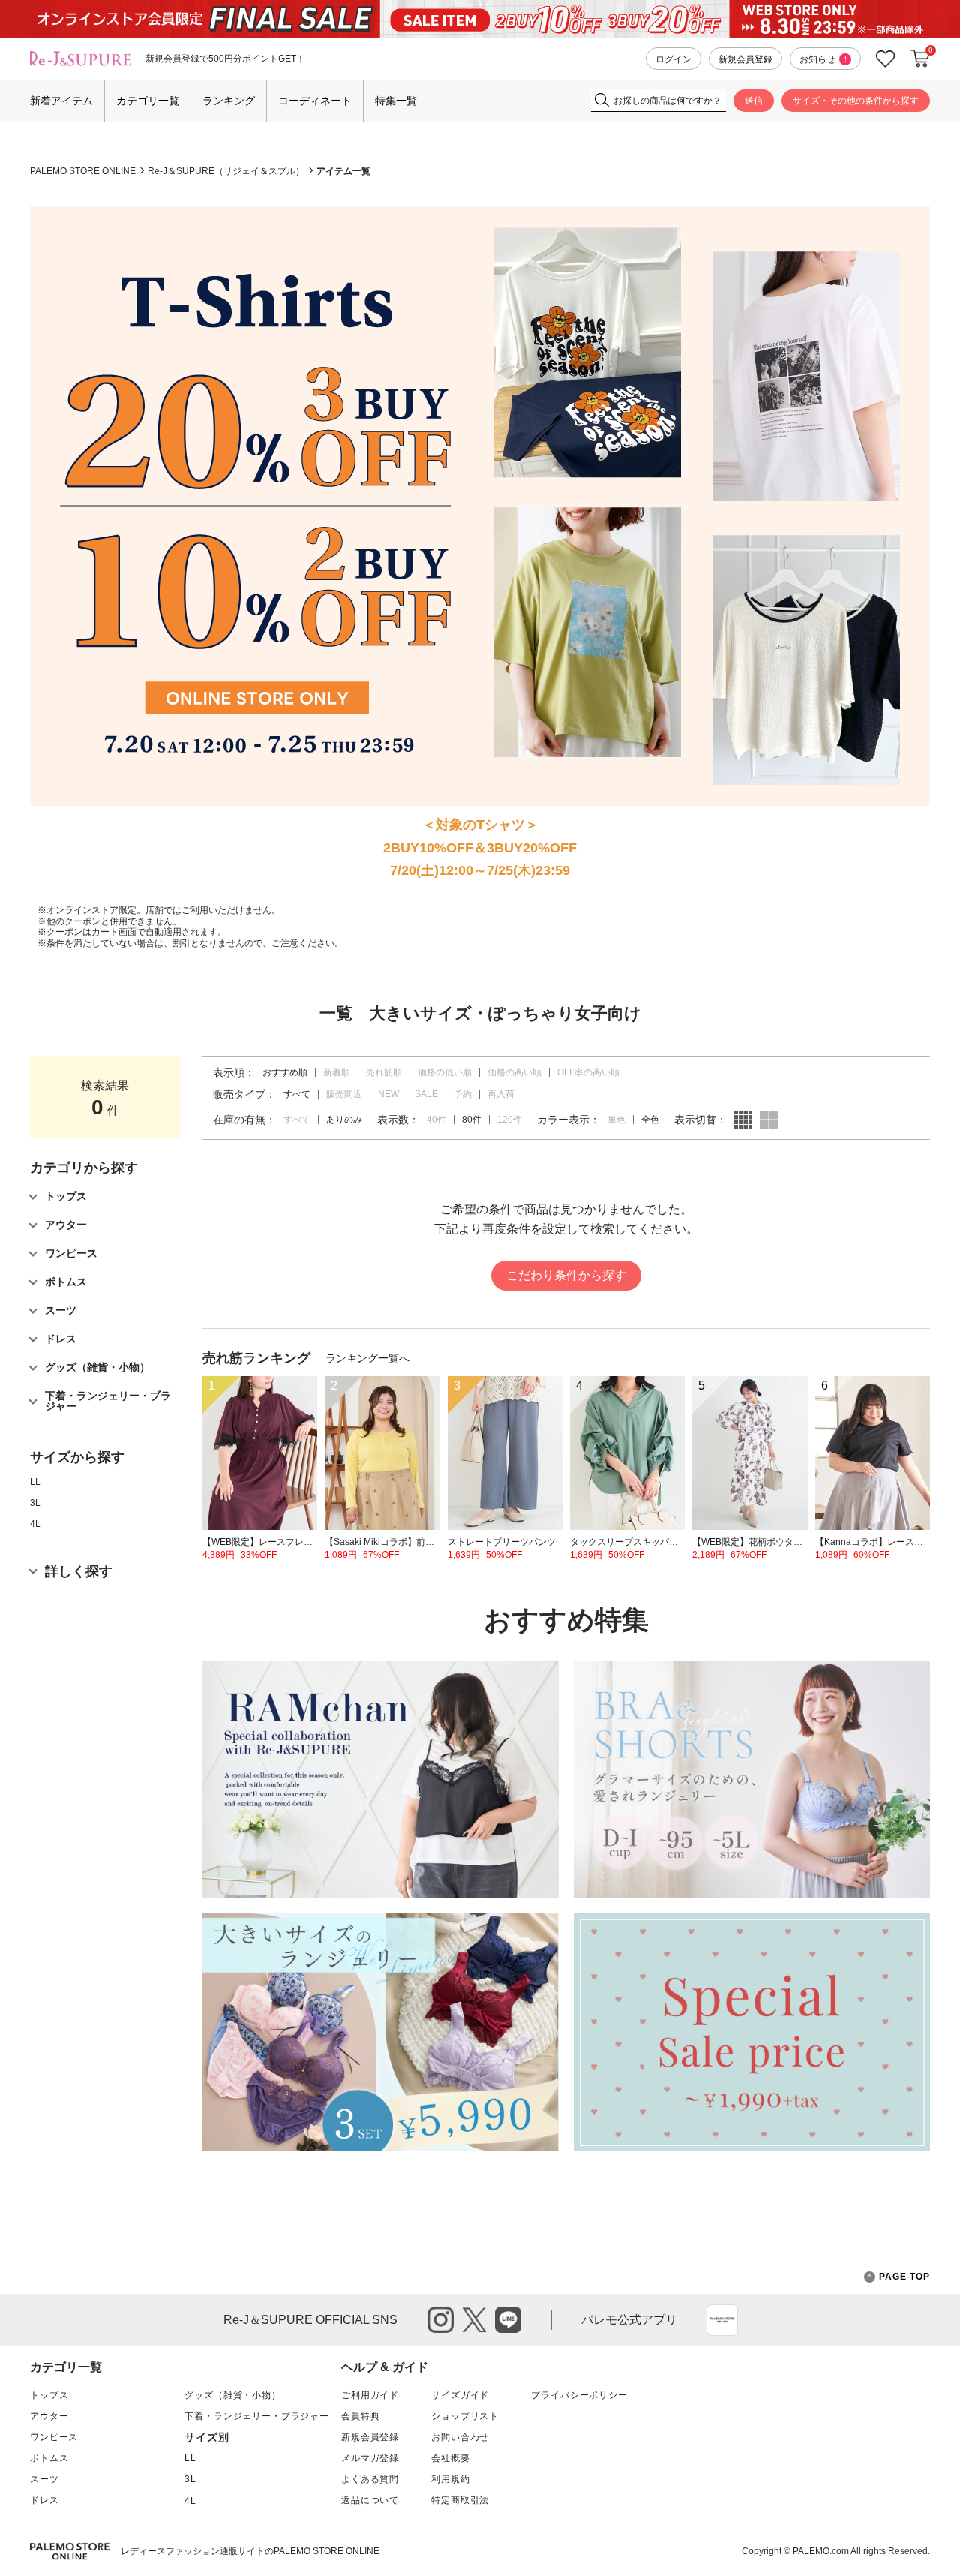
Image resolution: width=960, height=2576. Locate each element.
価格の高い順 (514, 1072)
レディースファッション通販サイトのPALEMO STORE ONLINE (250, 2551)
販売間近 (344, 1094)
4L (35, 1524)
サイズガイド (460, 2395)
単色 (616, 1120)
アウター (49, 2416)
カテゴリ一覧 (148, 101)
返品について (370, 2500)
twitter (474, 2320)
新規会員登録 (745, 59)
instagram (441, 2320)
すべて (297, 1120)
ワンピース (54, 2437)
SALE (426, 1094)
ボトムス (49, 2458)
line (508, 2320)
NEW (388, 1094)
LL (35, 1482)
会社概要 (450, 2458)
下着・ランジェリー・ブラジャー (257, 2416)
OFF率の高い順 (588, 1072)
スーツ (45, 2479)
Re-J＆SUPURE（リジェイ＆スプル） (226, 171)
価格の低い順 (445, 1072)
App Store (722, 2320)
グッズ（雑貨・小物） (232, 2395)
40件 (436, 1120)
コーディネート (315, 101)
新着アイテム (61, 101)
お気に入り (886, 59)
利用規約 (450, 2479)
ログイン (673, 59)
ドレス (45, 2500)
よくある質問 (370, 2479)
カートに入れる (920, 59)
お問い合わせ (460, 2437)
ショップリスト (465, 2416)
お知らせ (823, 59)
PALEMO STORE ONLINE (83, 171)
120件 (510, 1120)
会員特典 (360, 2416)
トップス (49, 2395)
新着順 (337, 1072)
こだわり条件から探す (566, 1275)
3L (35, 1503)
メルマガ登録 (370, 2458)
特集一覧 (396, 101)
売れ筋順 (384, 1072)
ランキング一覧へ (367, 1358)
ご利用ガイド (370, 2395)
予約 (463, 1094)
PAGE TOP (904, 2277)
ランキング (229, 101)
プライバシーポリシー (579, 2395)
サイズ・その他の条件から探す (856, 101)
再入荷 (501, 1094)
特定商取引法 (460, 2500)
